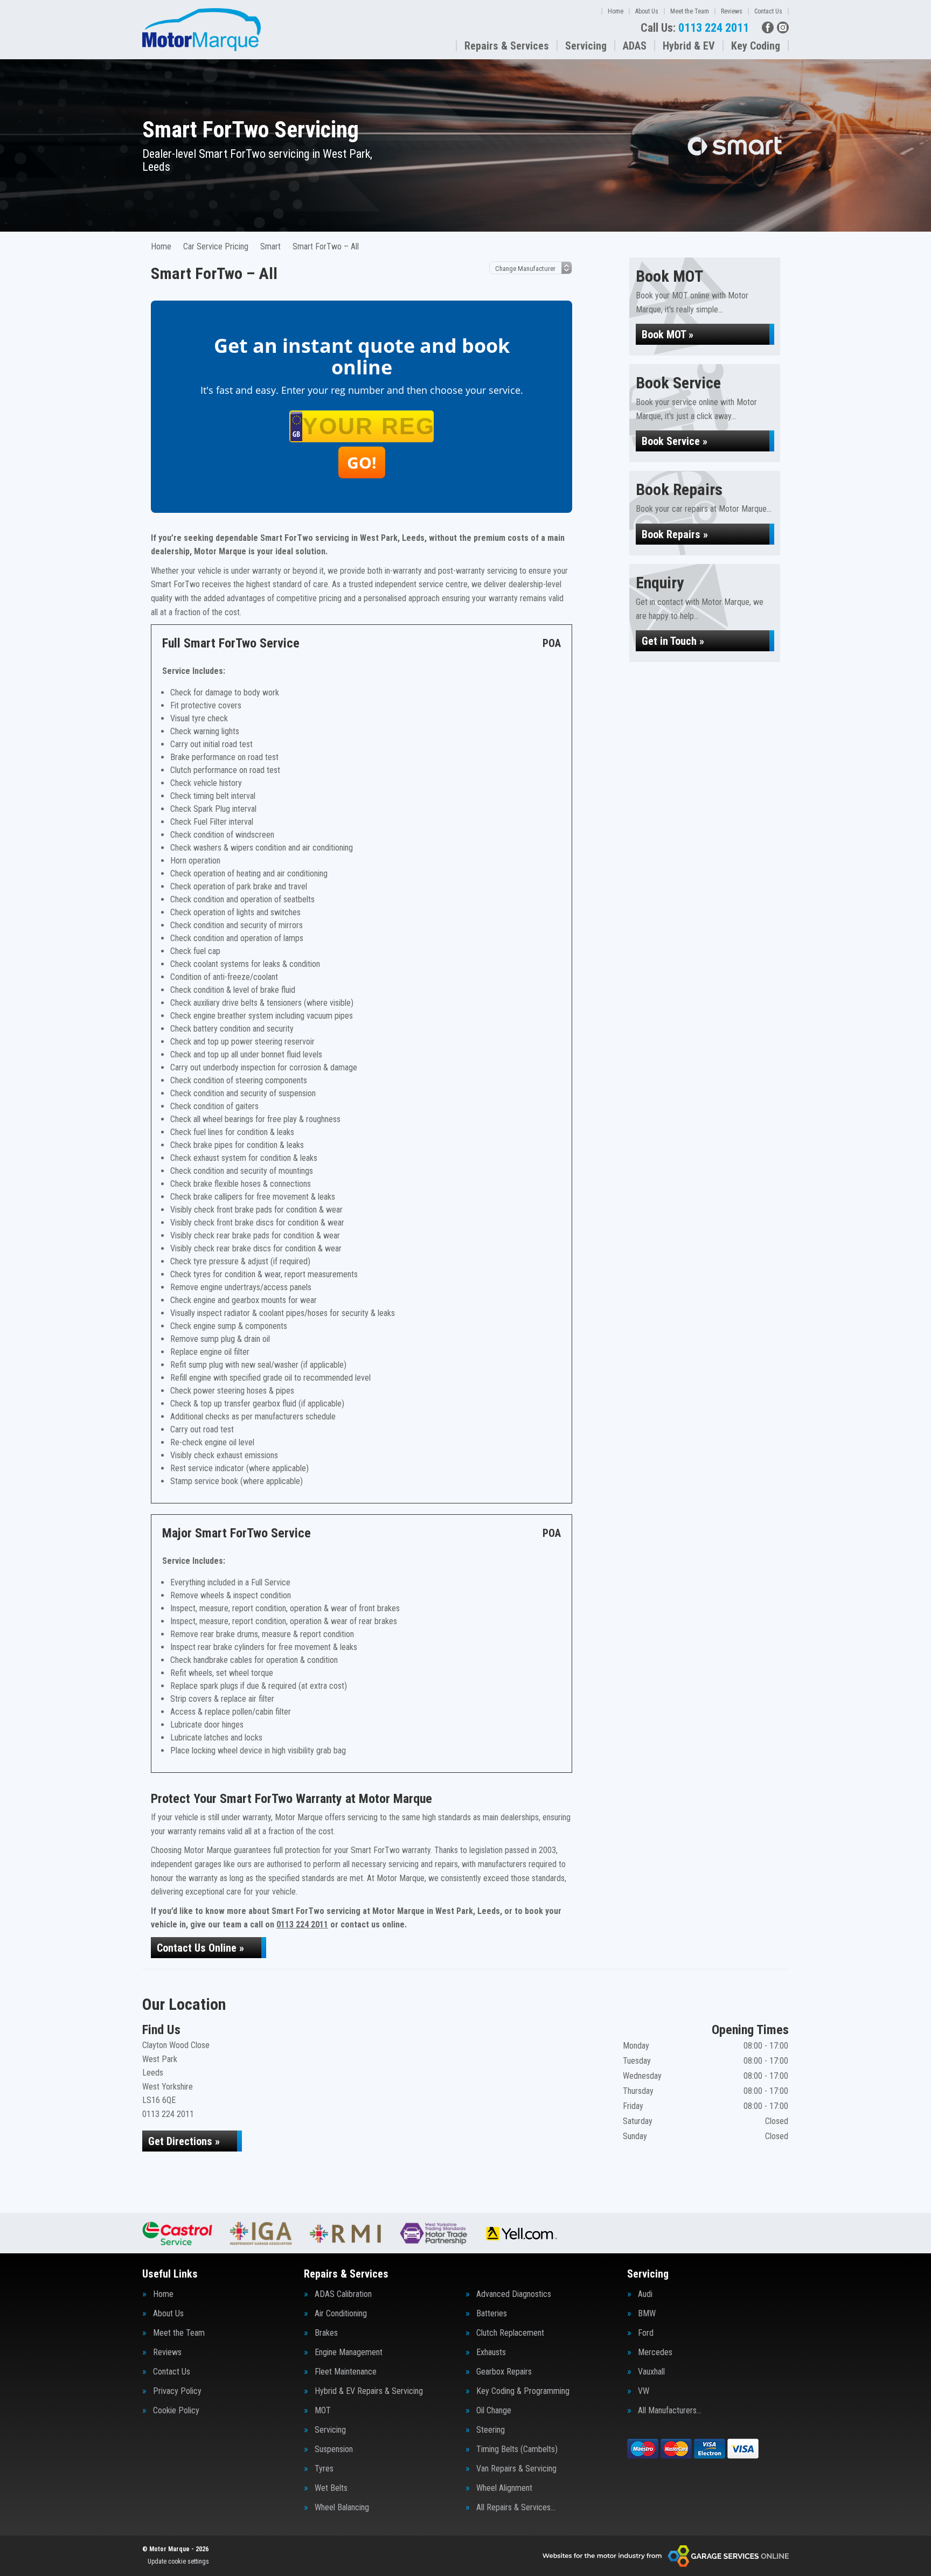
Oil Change (494, 2411)
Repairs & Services (507, 46)
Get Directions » (184, 2141)
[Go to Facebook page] (768, 27)
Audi (645, 2294)
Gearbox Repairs (504, 2372)
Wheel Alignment (504, 2488)
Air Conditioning (341, 2314)
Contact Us (768, 11)
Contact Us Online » (200, 1948)
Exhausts (491, 2352)
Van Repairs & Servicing (516, 2469)
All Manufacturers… (670, 2411)
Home (616, 11)
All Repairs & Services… (516, 2508)
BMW (647, 2314)
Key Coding (756, 46)
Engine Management (349, 2352)
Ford (646, 2333)
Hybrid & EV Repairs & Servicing (369, 2391)
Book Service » (675, 441)
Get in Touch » (673, 641)
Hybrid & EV (689, 46)
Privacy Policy (177, 2391)
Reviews (732, 11)
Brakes (326, 2333)
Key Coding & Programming (523, 2391)
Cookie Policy (176, 2411)
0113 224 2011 (695, 28)
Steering (491, 2430)
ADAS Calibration (343, 2294)
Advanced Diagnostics (514, 2294)
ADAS (635, 46)
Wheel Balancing (342, 2508)
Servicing (586, 46)
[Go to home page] (202, 30)
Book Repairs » (675, 534)
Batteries (492, 2314)
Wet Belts (331, 2488)
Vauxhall (651, 2372)
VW (644, 2391)
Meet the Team (690, 11)
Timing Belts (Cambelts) (517, 2449)
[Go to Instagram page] (783, 27)
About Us (647, 11)
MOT (323, 2411)
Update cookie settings (178, 2561)
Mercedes (655, 2352)
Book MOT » (668, 335)
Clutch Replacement (510, 2333)
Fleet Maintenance (346, 2372)
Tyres (324, 2469)
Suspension (334, 2449)
